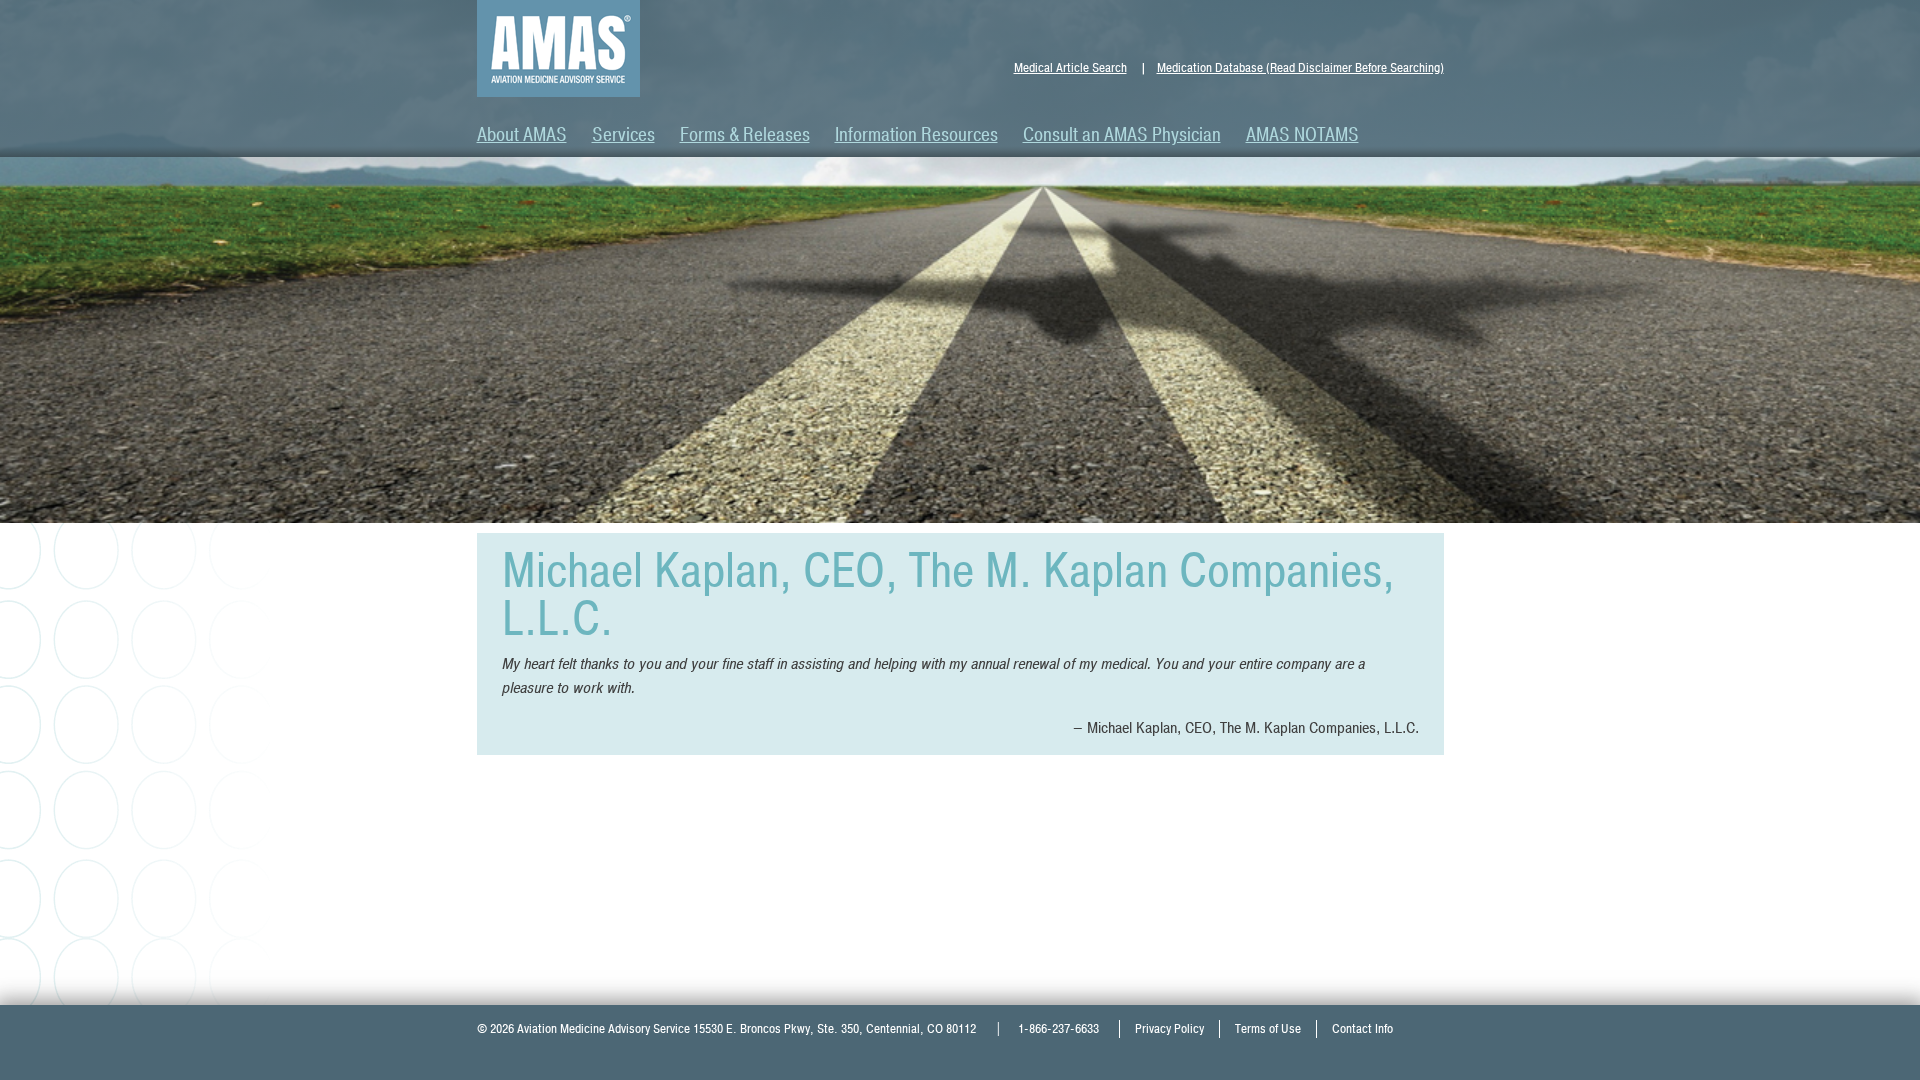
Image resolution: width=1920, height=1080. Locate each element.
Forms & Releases (745, 135)
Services (623, 135)
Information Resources (916, 135)
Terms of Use (1268, 1029)
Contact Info (1362, 1029)
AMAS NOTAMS (1302, 135)
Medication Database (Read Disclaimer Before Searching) (1300, 68)
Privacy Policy (1169, 1029)
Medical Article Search (1070, 68)
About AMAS (522, 135)
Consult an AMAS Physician (1122, 135)
